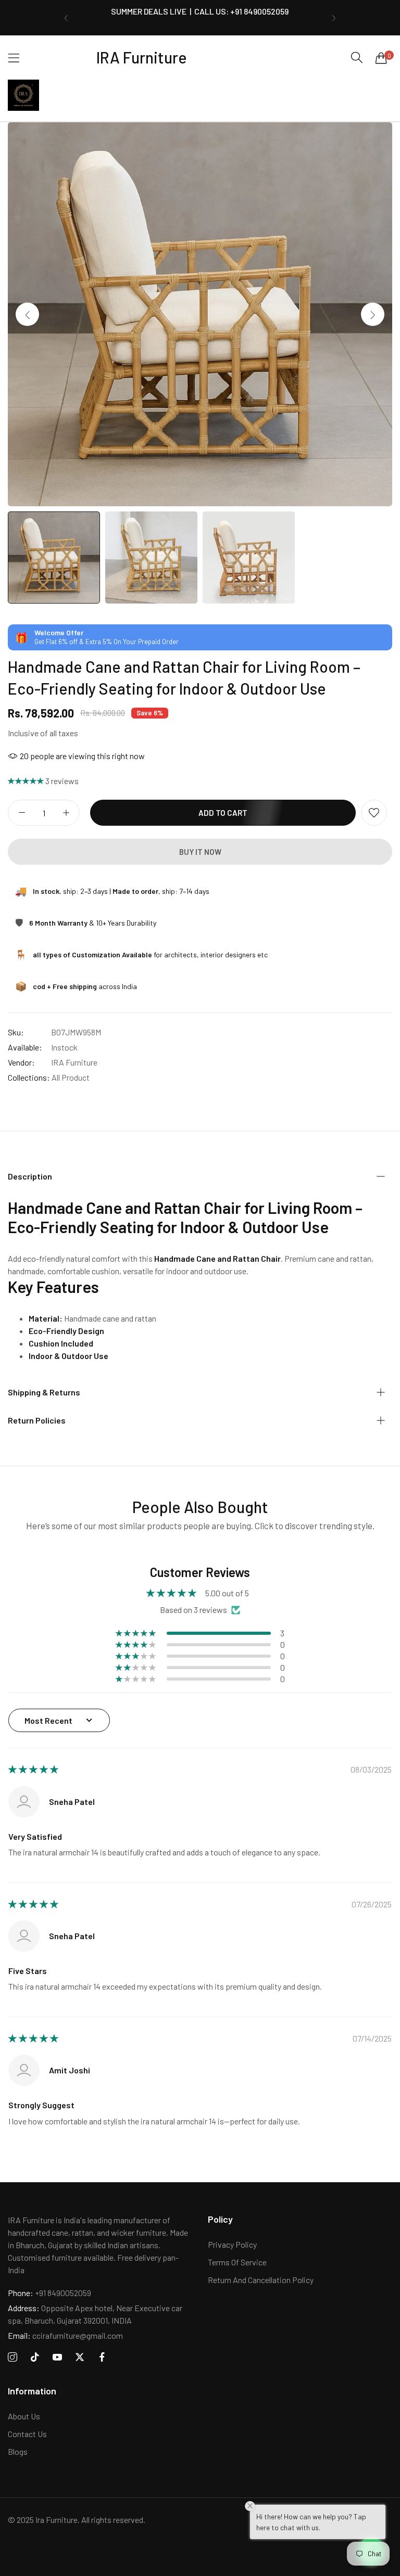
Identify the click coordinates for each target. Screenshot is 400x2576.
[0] (381, 58)
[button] (66, 18)
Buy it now (200, 852)
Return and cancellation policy (261, 2280)
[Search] (357, 57)
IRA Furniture (74, 1062)
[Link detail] (12, 2357)
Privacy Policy (232, 2244)
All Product (71, 1077)
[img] (33, 1769)
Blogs (18, 2451)
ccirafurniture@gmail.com (65, 2335)
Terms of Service (237, 2262)
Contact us (27, 2434)
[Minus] (22, 813)
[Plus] (66, 813)
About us (24, 2416)
